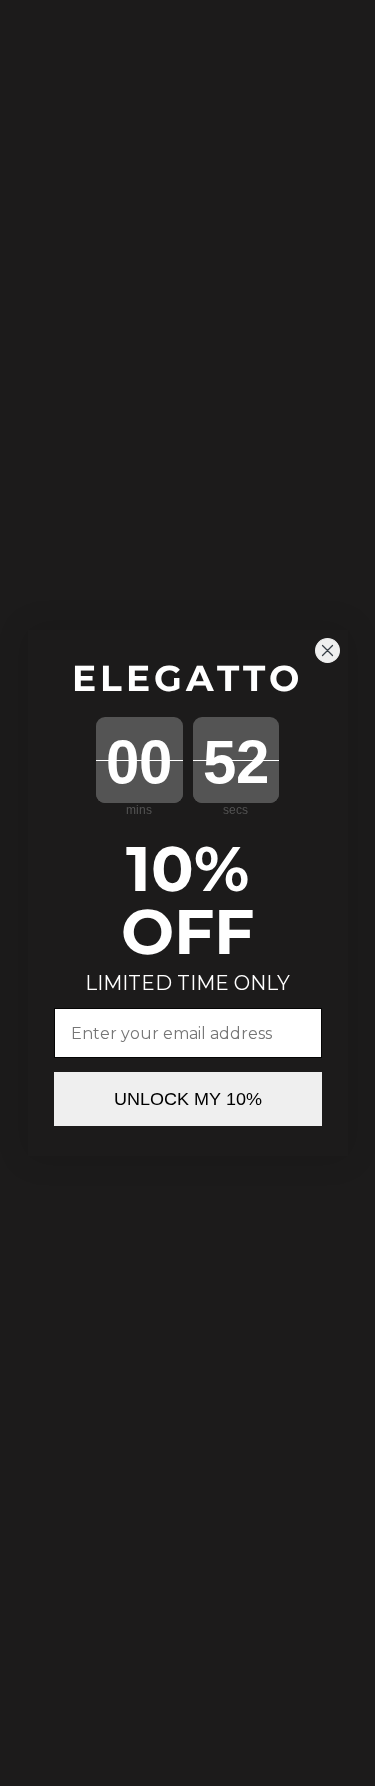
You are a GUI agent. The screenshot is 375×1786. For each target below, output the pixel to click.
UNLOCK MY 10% (188, 1099)
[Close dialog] (327, 650)
